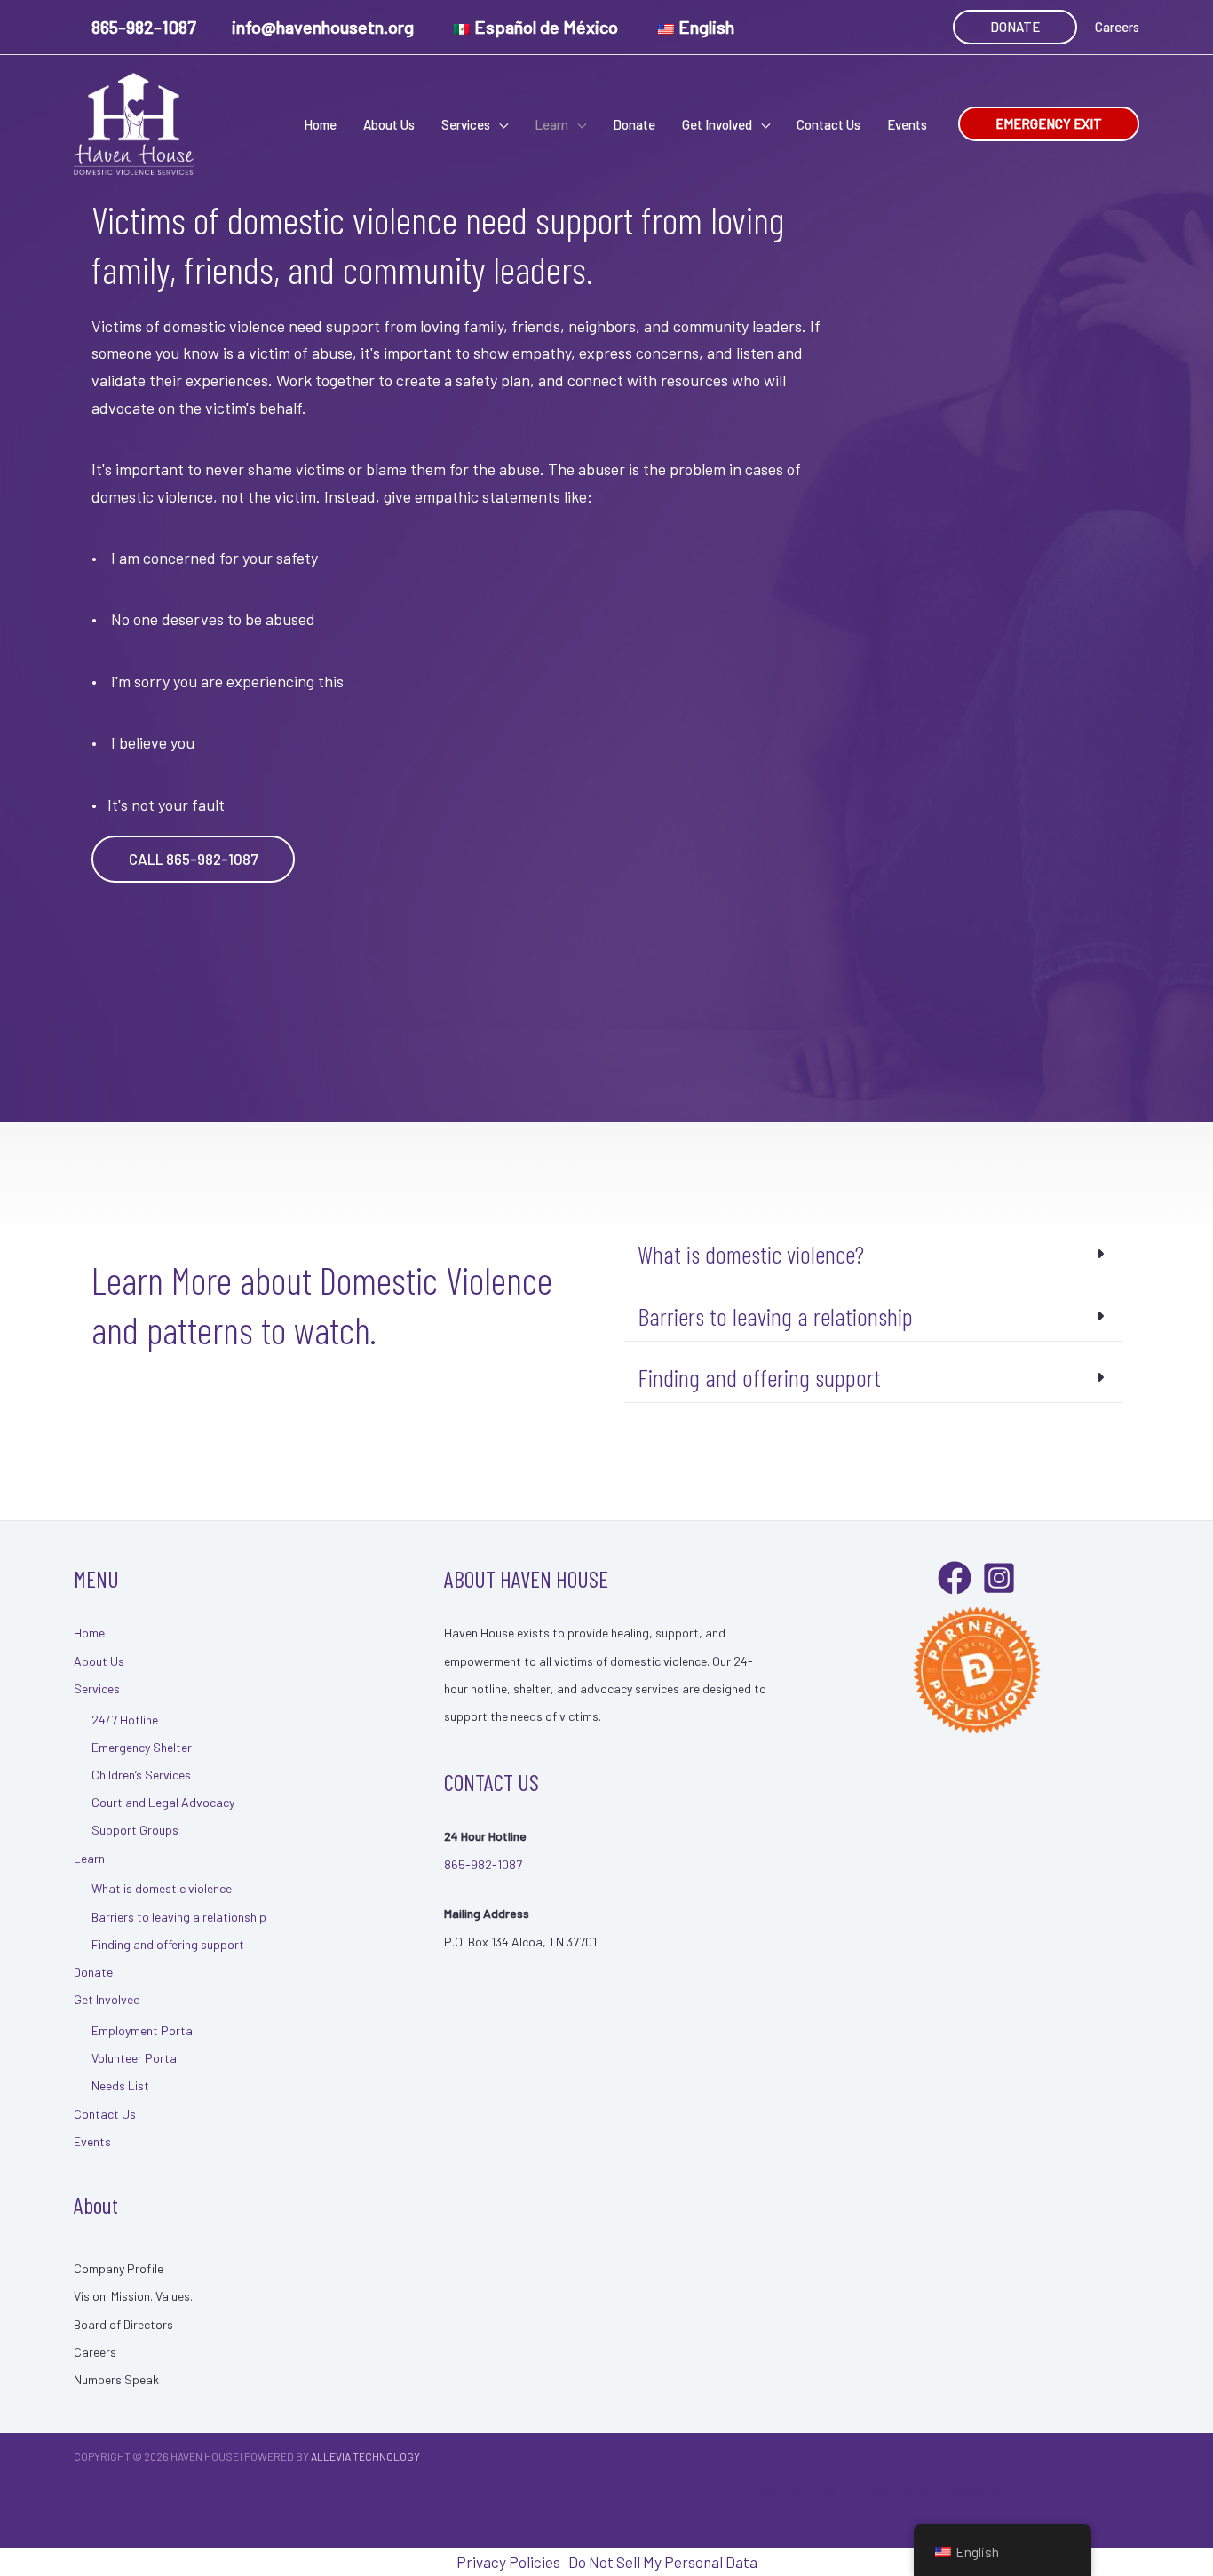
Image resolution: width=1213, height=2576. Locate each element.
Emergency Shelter (142, 1747)
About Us (99, 1661)
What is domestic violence (162, 1888)
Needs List (120, 2085)
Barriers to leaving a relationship (179, 1917)
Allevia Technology (365, 2456)
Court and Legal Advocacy (163, 1802)
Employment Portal (143, 2030)
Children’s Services (141, 1775)
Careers (1117, 27)
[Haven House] (134, 122)
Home (89, 1633)
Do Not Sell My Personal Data (940, 2491)
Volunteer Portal (135, 2058)
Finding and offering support (168, 1944)
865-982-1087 (144, 27)
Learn (89, 1858)
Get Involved (107, 1999)
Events (92, 2141)
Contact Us (105, 2114)
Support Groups (135, 1830)
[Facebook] (955, 1578)
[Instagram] (999, 1578)
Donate (93, 1972)
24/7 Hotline (125, 1720)
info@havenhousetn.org (323, 27)
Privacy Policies (785, 2491)
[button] (1015, 27)
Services (97, 1688)
